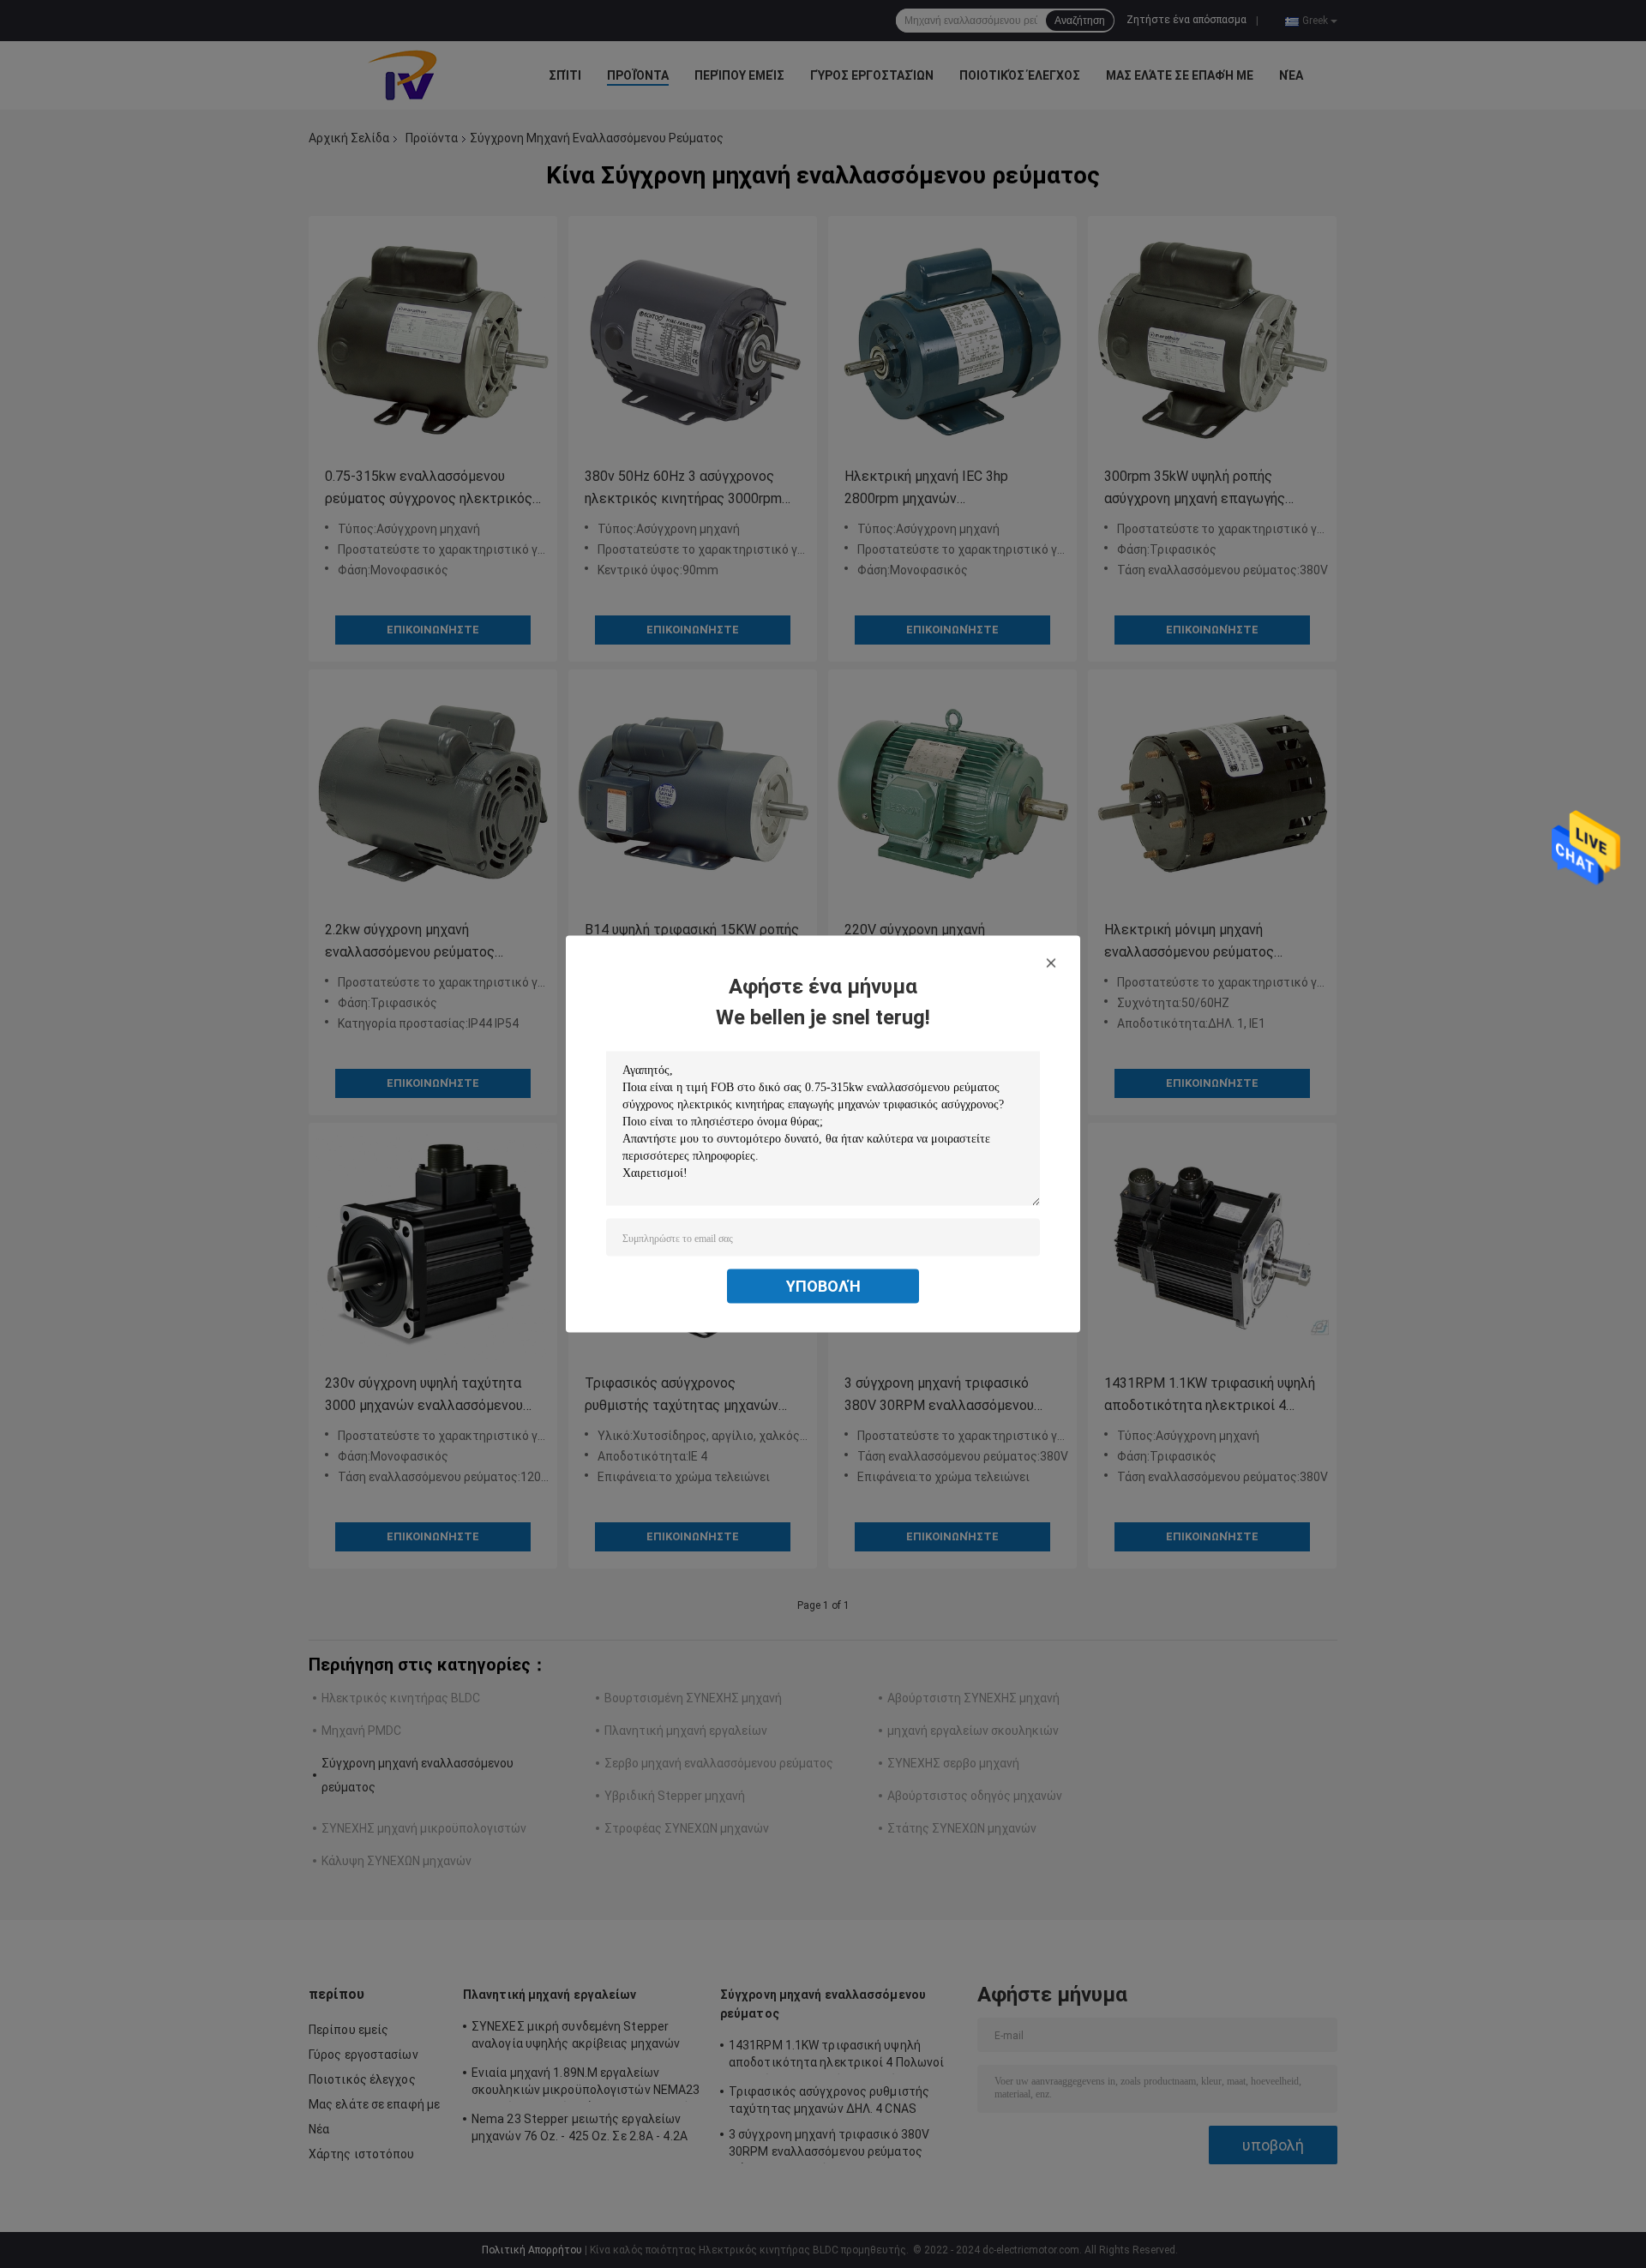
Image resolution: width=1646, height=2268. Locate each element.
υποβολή (823, 1286)
